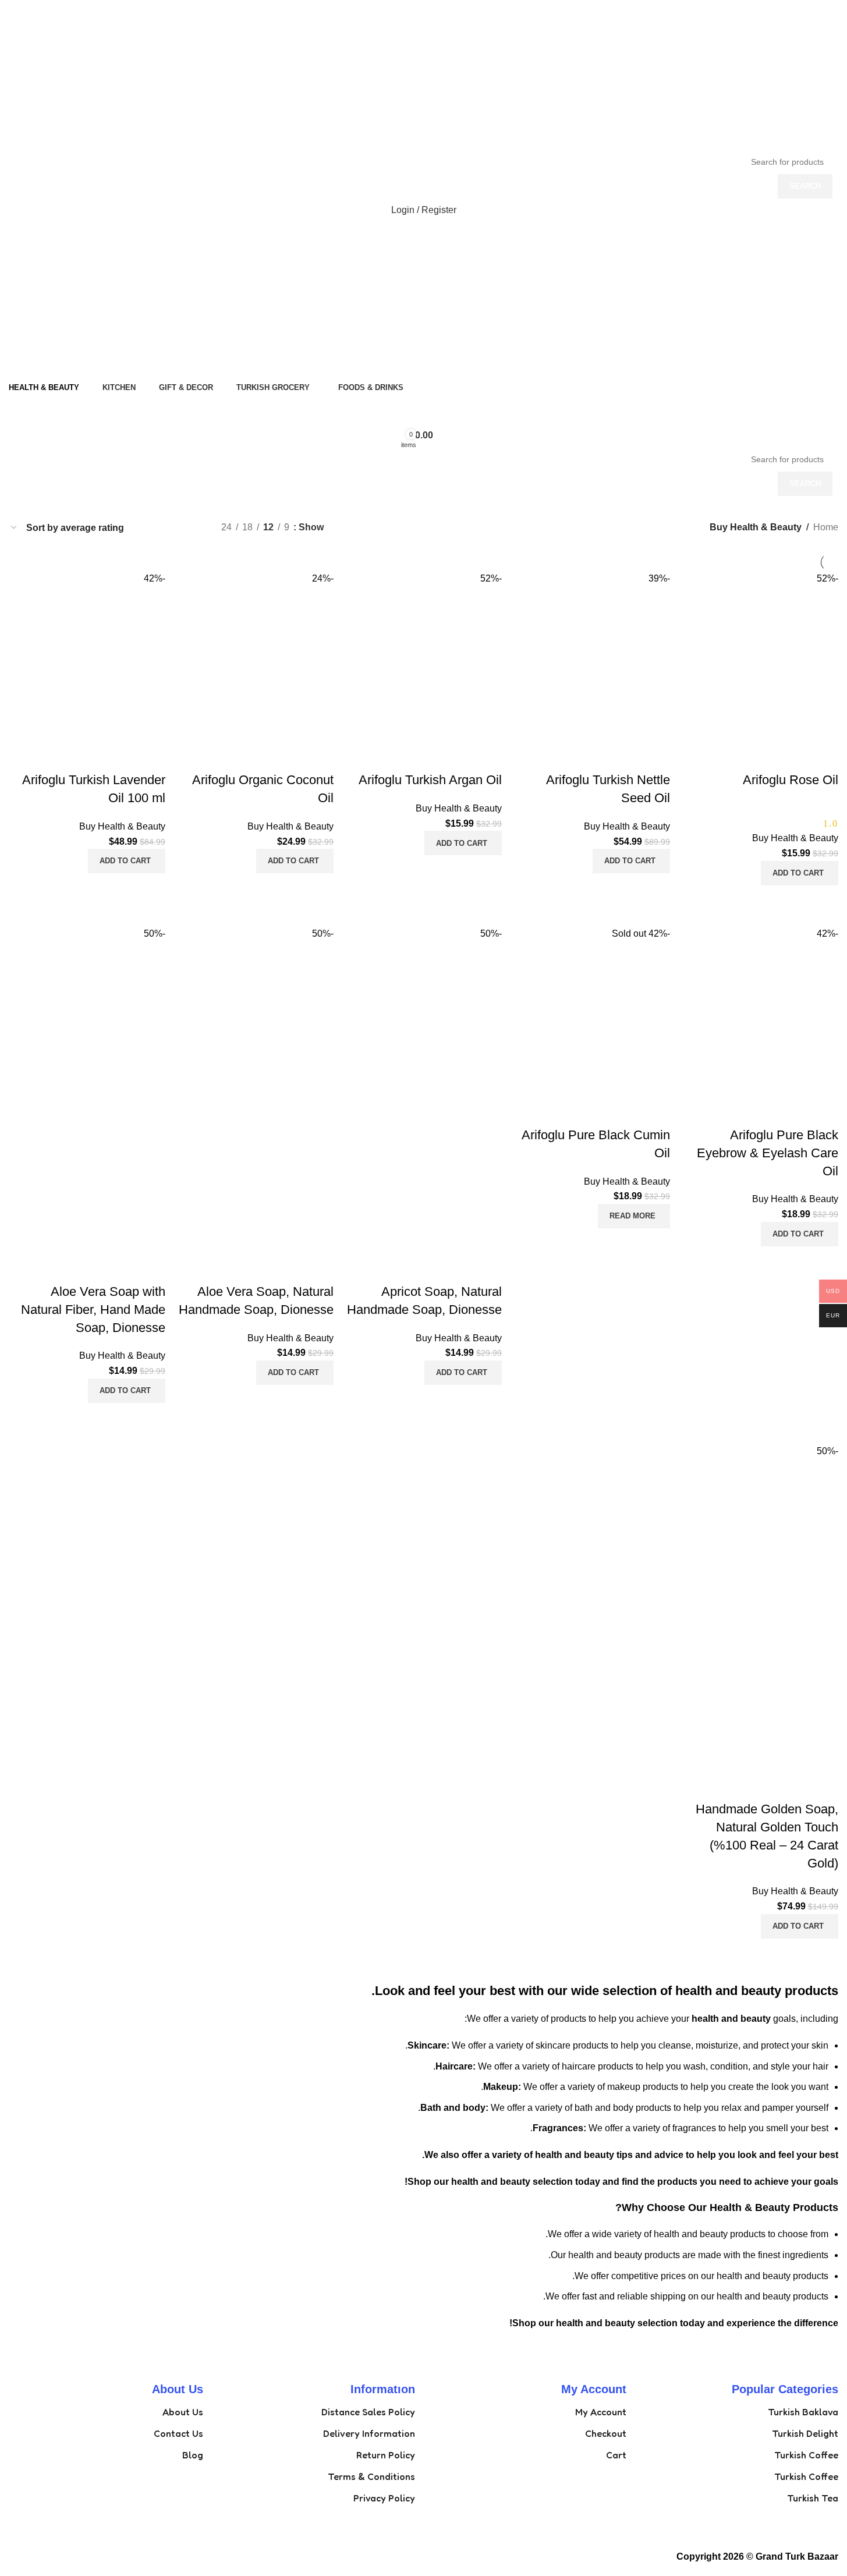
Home (826, 527)
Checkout (606, 2433)
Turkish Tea (813, 2498)
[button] (800, 873)
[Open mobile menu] (424, 233)
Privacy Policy (384, 2498)
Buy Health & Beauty (795, 838)
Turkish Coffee (806, 2455)
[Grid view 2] (193, 528)
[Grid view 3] (171, 528)
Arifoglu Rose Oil (791, 780)
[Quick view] (792, 900)
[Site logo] (766, 74)
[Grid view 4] (149, 528)
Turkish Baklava (803, 2412)
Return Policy (386, 2455)
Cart (616, 2455)
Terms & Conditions (371, 2476)
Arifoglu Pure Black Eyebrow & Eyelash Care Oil (768, 1153)
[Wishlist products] (424, 412)
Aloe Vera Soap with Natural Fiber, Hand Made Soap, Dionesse (93, 1310)
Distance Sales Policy (368, 2412)
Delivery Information (369, 2433)
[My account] (424, 364)
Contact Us (178, 2433)
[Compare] (824, 900)
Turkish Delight (805, 2433)
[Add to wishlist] (824, 757)
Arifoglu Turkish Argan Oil (430, 780)
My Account (601, 2412)
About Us (183, 2412)
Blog (193, 2455)
